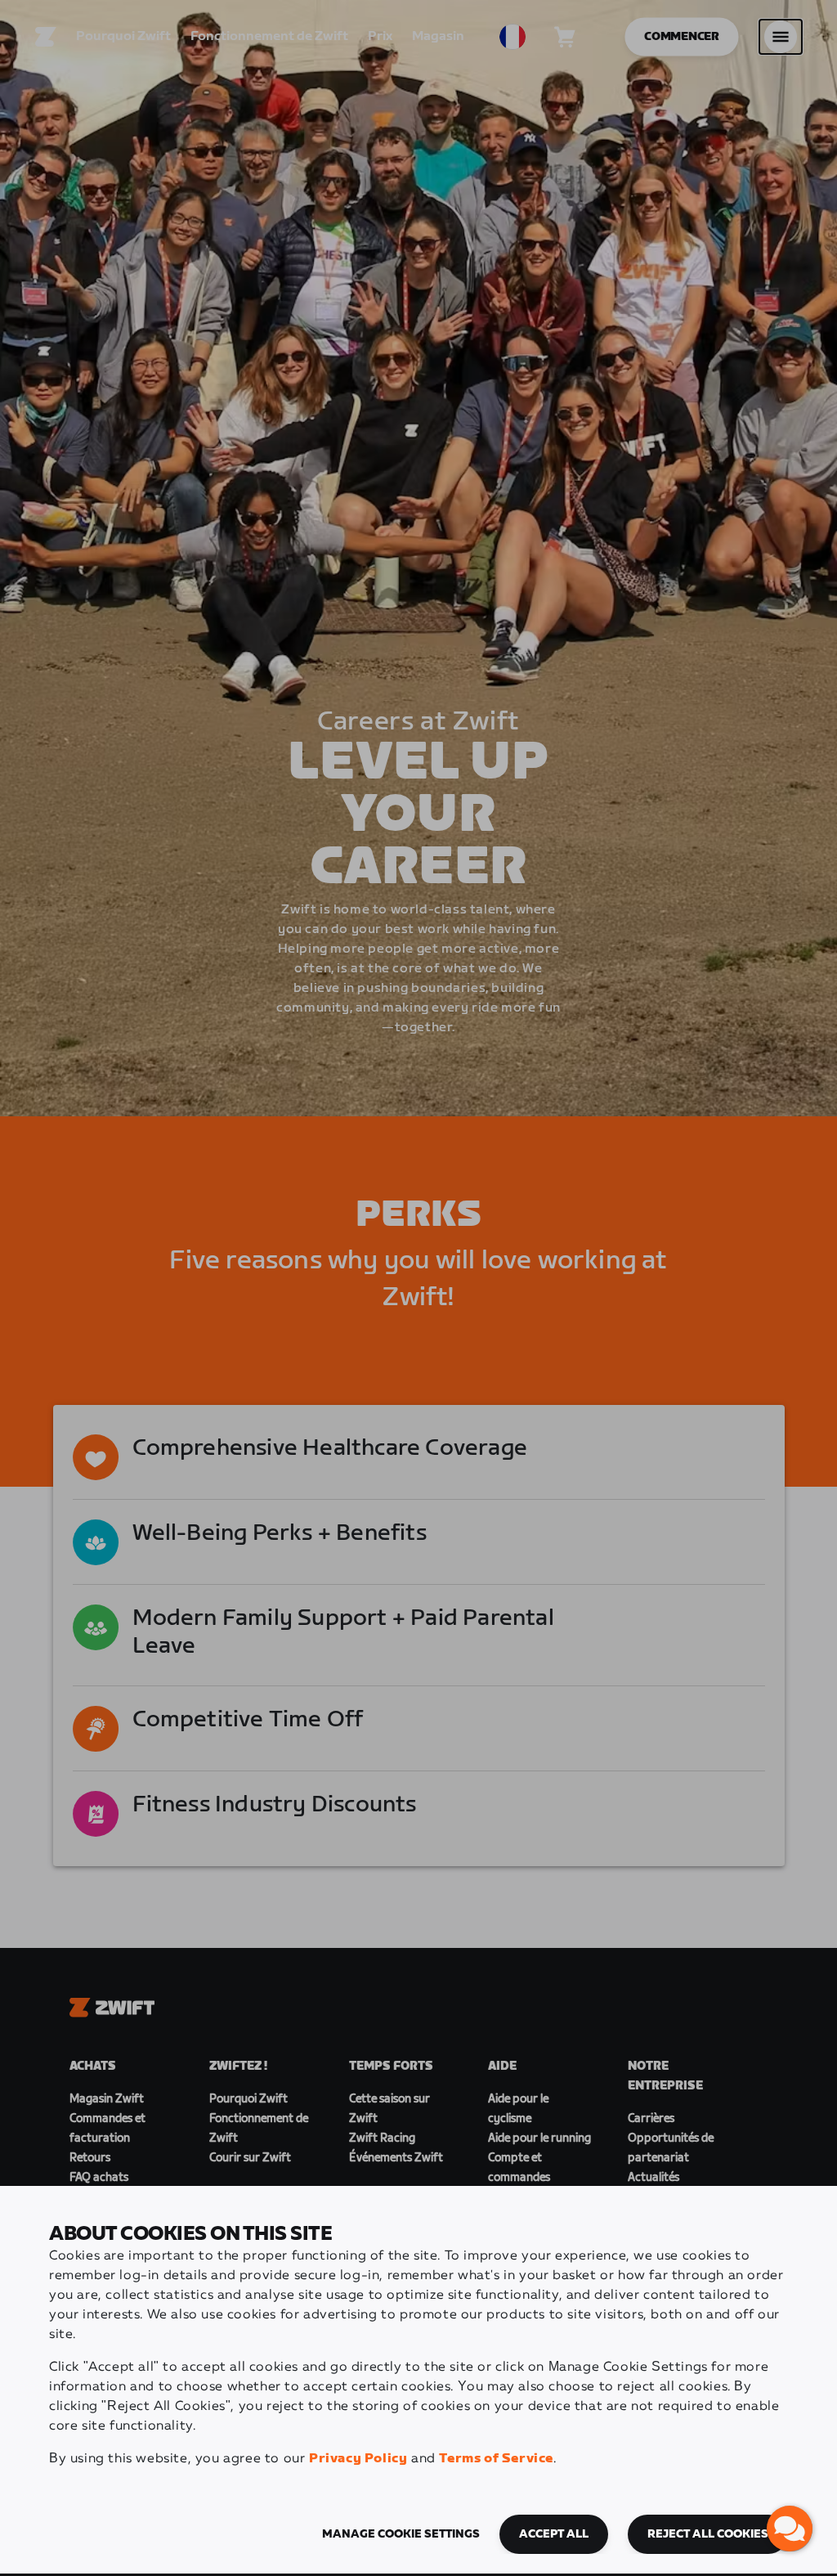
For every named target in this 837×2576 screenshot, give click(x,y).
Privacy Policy (358, 2459)
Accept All (554, 2534)
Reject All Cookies (708, 2534)
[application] (790, 2529)
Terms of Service (496, 2459)
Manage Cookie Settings (401, 2534)
